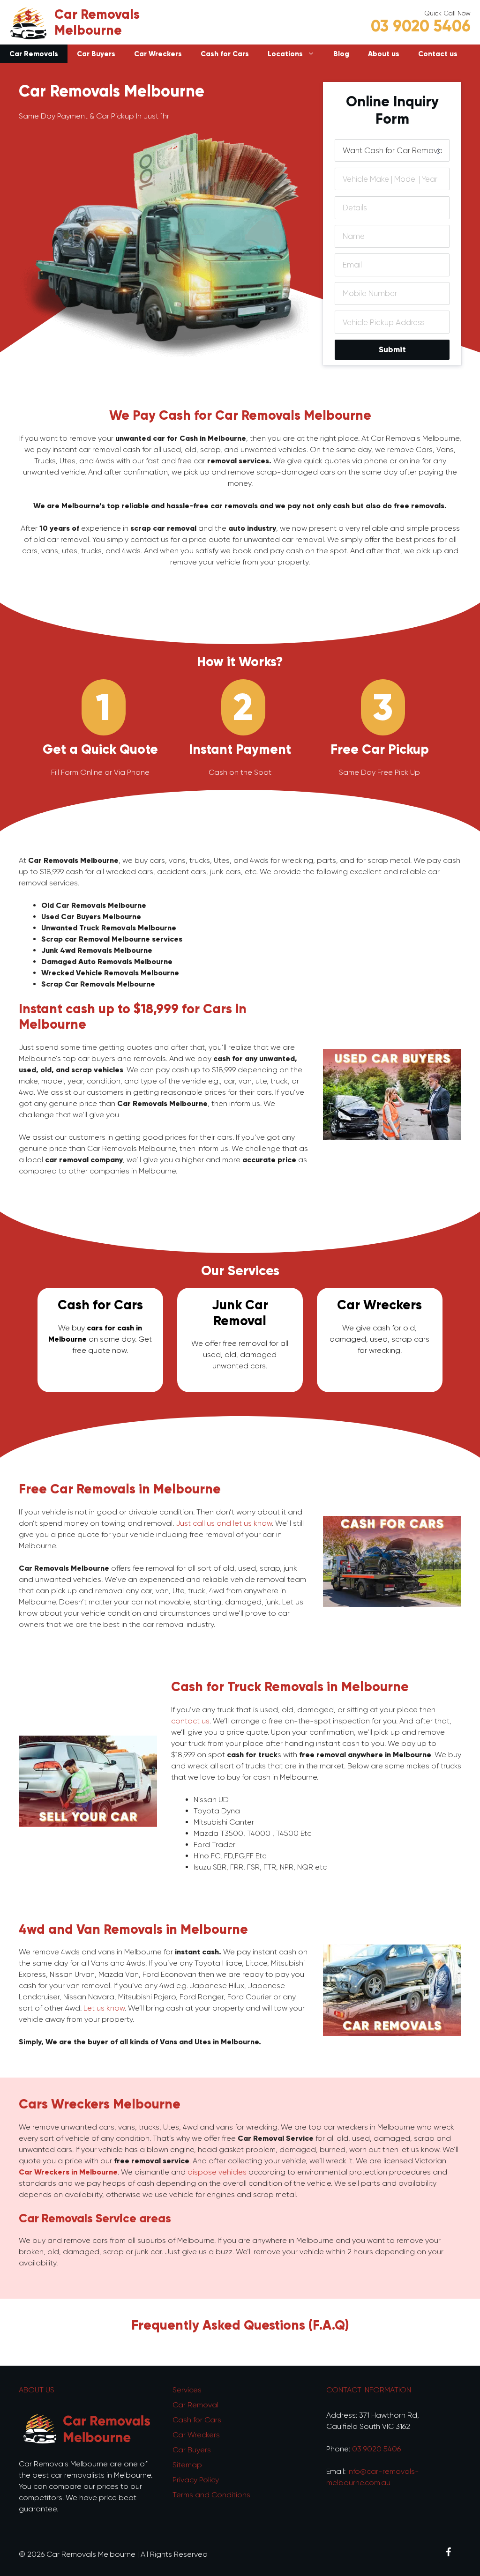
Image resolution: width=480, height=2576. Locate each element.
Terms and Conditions (211, 2495)
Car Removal (195, 2405)
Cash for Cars (225, 54)
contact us (190, 1721)
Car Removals (34, 54)
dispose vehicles (217, 2172)
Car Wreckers (158, 54)
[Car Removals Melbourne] (28, 22)
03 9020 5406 (421, 26)
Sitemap (187, 2465)
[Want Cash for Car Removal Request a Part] (392, 151)
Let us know (104, 2008)
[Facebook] (448, 2553)
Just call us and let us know (224, 1523)
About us (384, 54)
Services (187, 2390)
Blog (341, 54)
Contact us (438, 54)
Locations (285, 54)
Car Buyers (96, 54)
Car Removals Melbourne (97, 22)
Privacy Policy (196, 2480)
